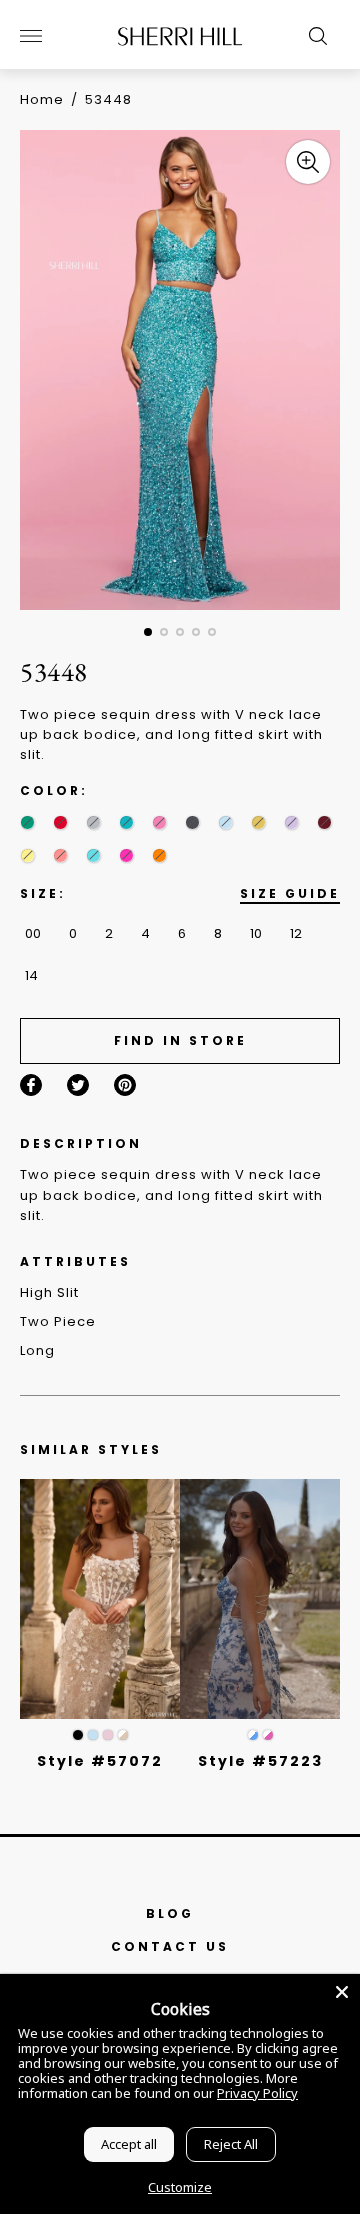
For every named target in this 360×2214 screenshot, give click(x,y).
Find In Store (180, 1040)
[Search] (313, 36)
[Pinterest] (125, 1085)
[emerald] (27, 822)
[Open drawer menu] (31, 36)
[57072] (100, 1599)
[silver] (93, 822)
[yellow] (27, 855)
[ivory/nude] (123, 1735)
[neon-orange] (159, 855)
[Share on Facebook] (31, 1085)
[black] (78, 1735)
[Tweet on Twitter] (78, 1085)
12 (296, 933)
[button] (148, 632)
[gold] (258, 822)
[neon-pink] (126, 855)
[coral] (60, 855)
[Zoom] (308, 162)
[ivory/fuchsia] (268, 1735)
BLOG (170, 1913)
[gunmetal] (192, 822)
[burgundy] (324, 822)
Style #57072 (100, 1761)
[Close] (342, 1992)
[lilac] (291, 822)
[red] (60, 822)
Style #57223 (260, 1761)
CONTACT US (170, 1946)
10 (256, 933)
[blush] (108, 1735)
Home (42, 99)
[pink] (159, 822)
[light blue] (93, 1735)
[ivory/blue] (253, 1735)
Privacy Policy (257, 2093)
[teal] (126, 822)
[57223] (260, 1599)
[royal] (93, 855)
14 (31, 975)
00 (33, 933)
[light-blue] (225, 822)
